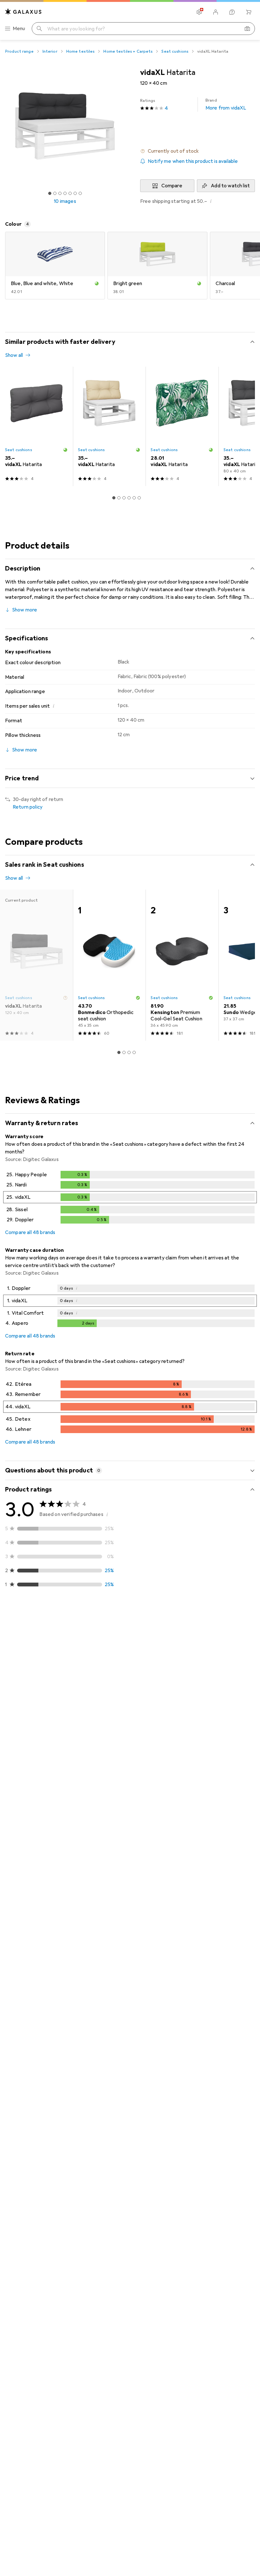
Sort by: (14, 1618)
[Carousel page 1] (114, 498)
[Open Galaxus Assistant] (232, 12)
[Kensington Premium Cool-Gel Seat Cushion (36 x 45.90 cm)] (182, 965)
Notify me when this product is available (193, 161)
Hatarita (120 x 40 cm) (123, 1931)
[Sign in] (216, 12)
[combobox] (40, 1618)
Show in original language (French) (50, 1759)
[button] (198, 151)
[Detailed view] (130, 1198)
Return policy (28, 807)
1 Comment (67, 1774)
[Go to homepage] (23, 12)
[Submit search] (39, 29)
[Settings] (199, 12)
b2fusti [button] (29, 1803)
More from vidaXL (226, 104)
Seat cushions (175, 51)
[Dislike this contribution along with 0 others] (250, 1640)
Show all (14, 355)
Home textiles (81, 51)
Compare (172, 186)
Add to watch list (230, 186)
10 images (65, 201)
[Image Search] (247, 29)
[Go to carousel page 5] (134, 498)
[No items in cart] (249, 12)
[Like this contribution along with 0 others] (222, 1806)
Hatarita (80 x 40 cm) (122, 1745)
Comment (24, 1774)
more (28, 1694)
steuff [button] (28, 1637)
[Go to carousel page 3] (124, 498)
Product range (19, 51)
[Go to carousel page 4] (129, 498)
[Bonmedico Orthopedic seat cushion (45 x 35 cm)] (109, 965)
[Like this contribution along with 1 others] (222, 1640)
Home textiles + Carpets (128, 51)
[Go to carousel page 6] (139, 498)
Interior (50, 51)
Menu (19, 29)
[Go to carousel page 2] (119, 498)
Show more (25, 610)
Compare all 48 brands (30, 1232)
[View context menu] (208, 1640)
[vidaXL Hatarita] (36, 426)
